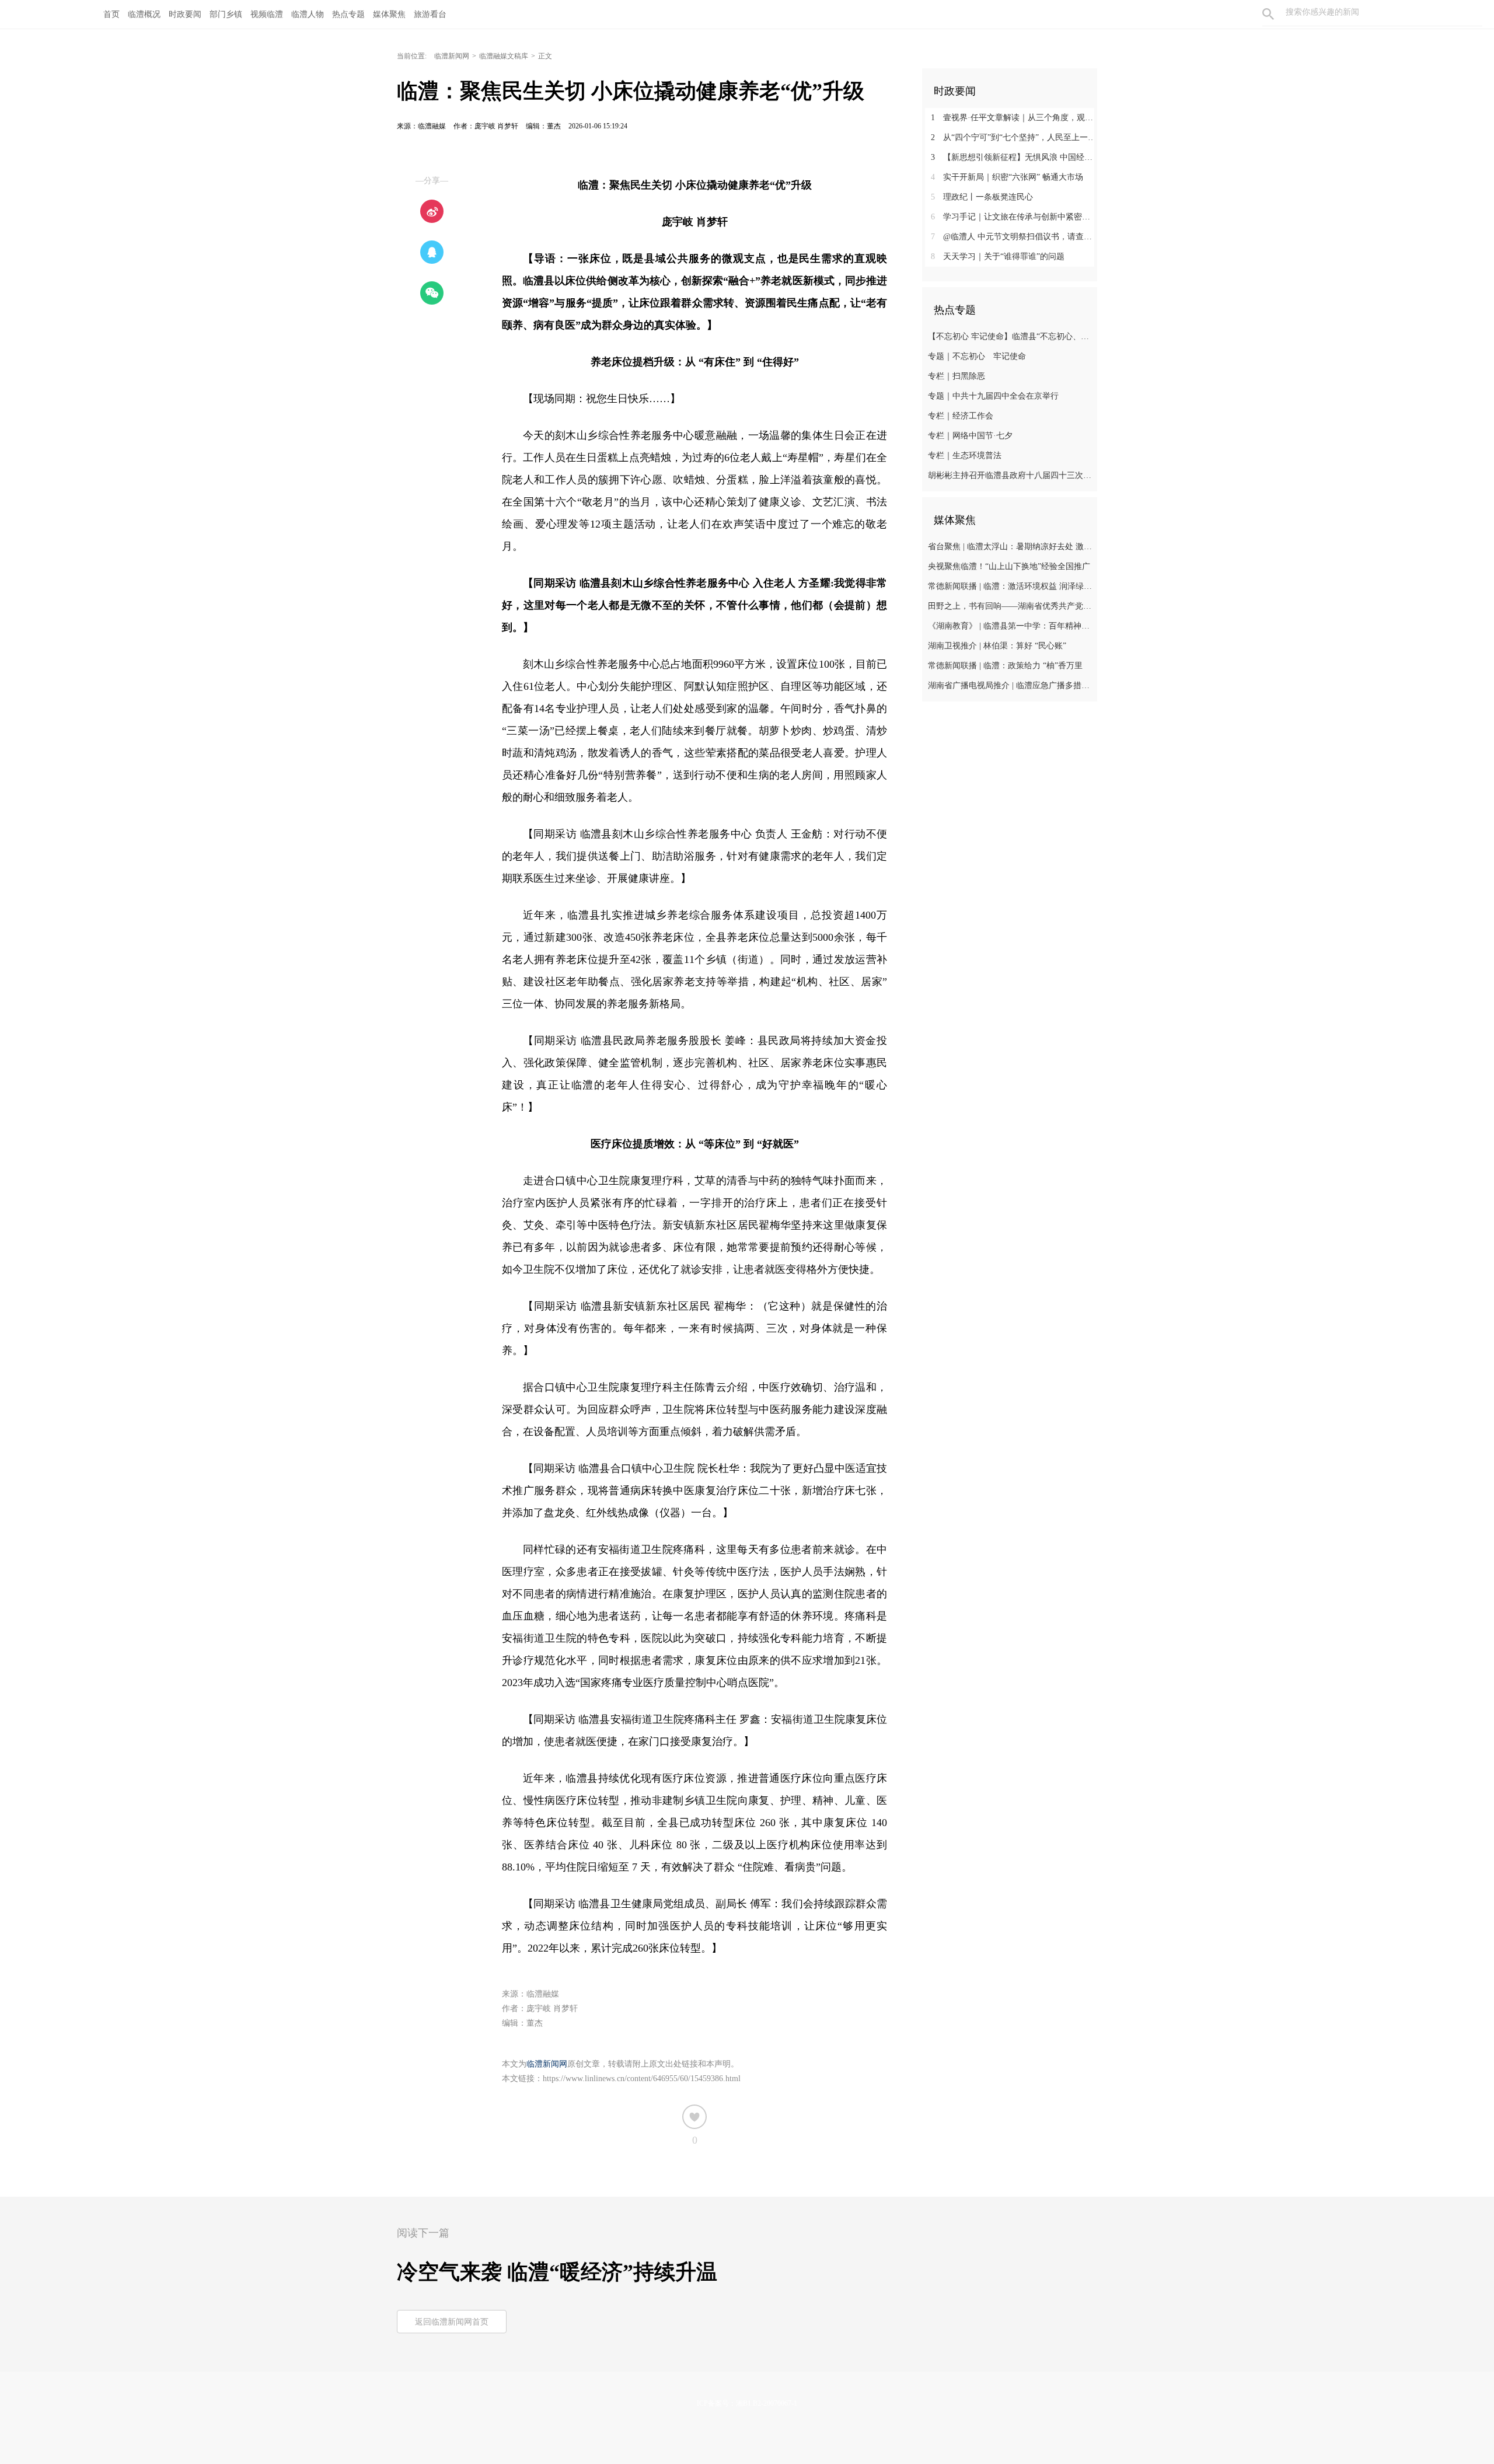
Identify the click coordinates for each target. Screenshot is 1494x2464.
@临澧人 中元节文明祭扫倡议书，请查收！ (1014, 237)
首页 (111, 14)
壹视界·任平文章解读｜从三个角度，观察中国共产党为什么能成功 (1014, 118)
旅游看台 (430, 14)
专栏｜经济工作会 (961, 416)
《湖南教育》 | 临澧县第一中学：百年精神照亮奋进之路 (1011, 626)
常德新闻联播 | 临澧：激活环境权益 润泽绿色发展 (1011, 586)
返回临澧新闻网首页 (452, 2322)
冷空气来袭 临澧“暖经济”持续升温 (557, 2272)
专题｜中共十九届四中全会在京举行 (993, 396)
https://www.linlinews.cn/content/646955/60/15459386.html (642, 2079)
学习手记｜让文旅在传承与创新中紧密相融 (1014, 217)
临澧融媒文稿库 (504, 56)
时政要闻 (185, 14)
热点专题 (348, 14)
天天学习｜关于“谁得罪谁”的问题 (998, 256)
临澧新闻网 (452, 56)
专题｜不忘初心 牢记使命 (977, 356)
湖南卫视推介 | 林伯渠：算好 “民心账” (997, 646)
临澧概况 (144, 14)
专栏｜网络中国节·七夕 (970, 436)
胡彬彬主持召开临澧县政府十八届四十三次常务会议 (1011, 475)
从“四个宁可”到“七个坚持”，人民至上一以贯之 (1014, 137)
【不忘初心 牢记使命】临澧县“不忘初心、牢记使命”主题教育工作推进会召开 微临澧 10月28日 (1011, 336)
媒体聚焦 (389, 14)
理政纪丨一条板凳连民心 (982, 197)
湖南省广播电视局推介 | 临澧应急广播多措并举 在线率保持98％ (1011, 685)
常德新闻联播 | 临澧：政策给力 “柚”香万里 (1005, 666)
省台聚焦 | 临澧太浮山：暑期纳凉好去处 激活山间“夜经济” (1011, 547)
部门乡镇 (226, 14)
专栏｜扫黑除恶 (957, 376)
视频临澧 (267, 14)
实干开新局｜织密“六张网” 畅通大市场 (1007, 177)
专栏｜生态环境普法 (965, 456)
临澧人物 (308, 14)
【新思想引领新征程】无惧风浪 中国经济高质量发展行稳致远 (1014, 157)
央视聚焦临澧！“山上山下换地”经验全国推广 (1009, 566)
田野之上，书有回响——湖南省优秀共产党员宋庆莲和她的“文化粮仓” (1011, 606)
